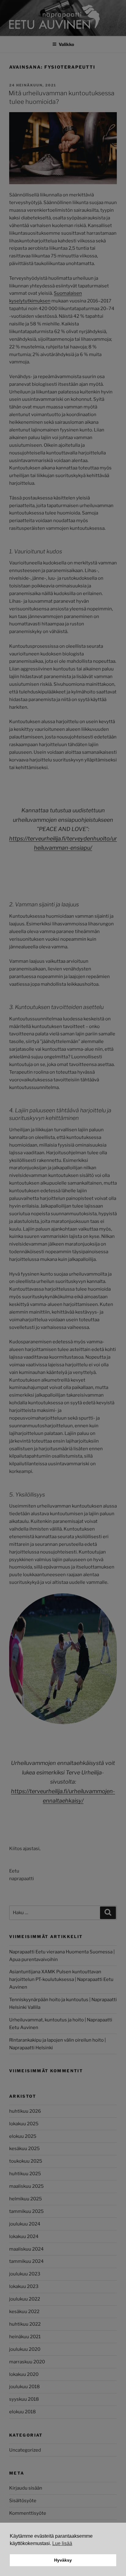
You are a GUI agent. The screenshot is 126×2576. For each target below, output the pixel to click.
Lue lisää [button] (62, 2543)
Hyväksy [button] (63, 2560)
